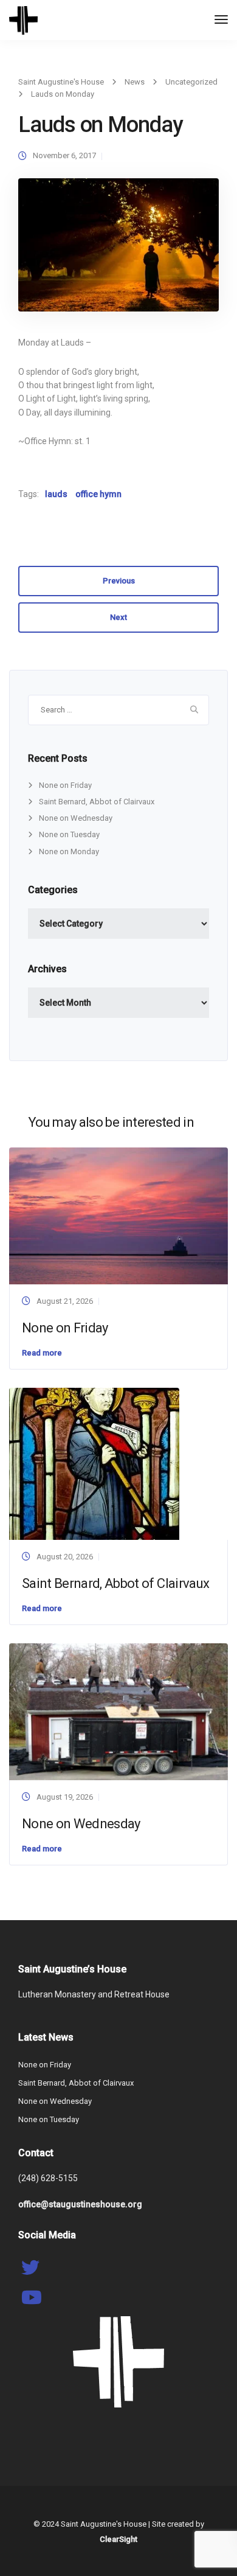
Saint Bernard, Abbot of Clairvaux (97, 802)
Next (118, 617)
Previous (119, 581)
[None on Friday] (118, 1215)
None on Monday (69, 851)
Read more (42, 1353)
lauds (56, 494)
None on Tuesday (69, 834)
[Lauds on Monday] (118, 250)
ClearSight (118, 2539)
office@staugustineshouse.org (80, 2204)
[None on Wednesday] (118, 1711)
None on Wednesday (76, 818)
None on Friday (65, 785)
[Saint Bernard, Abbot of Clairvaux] (94, 1463)
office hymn (98, 494)
